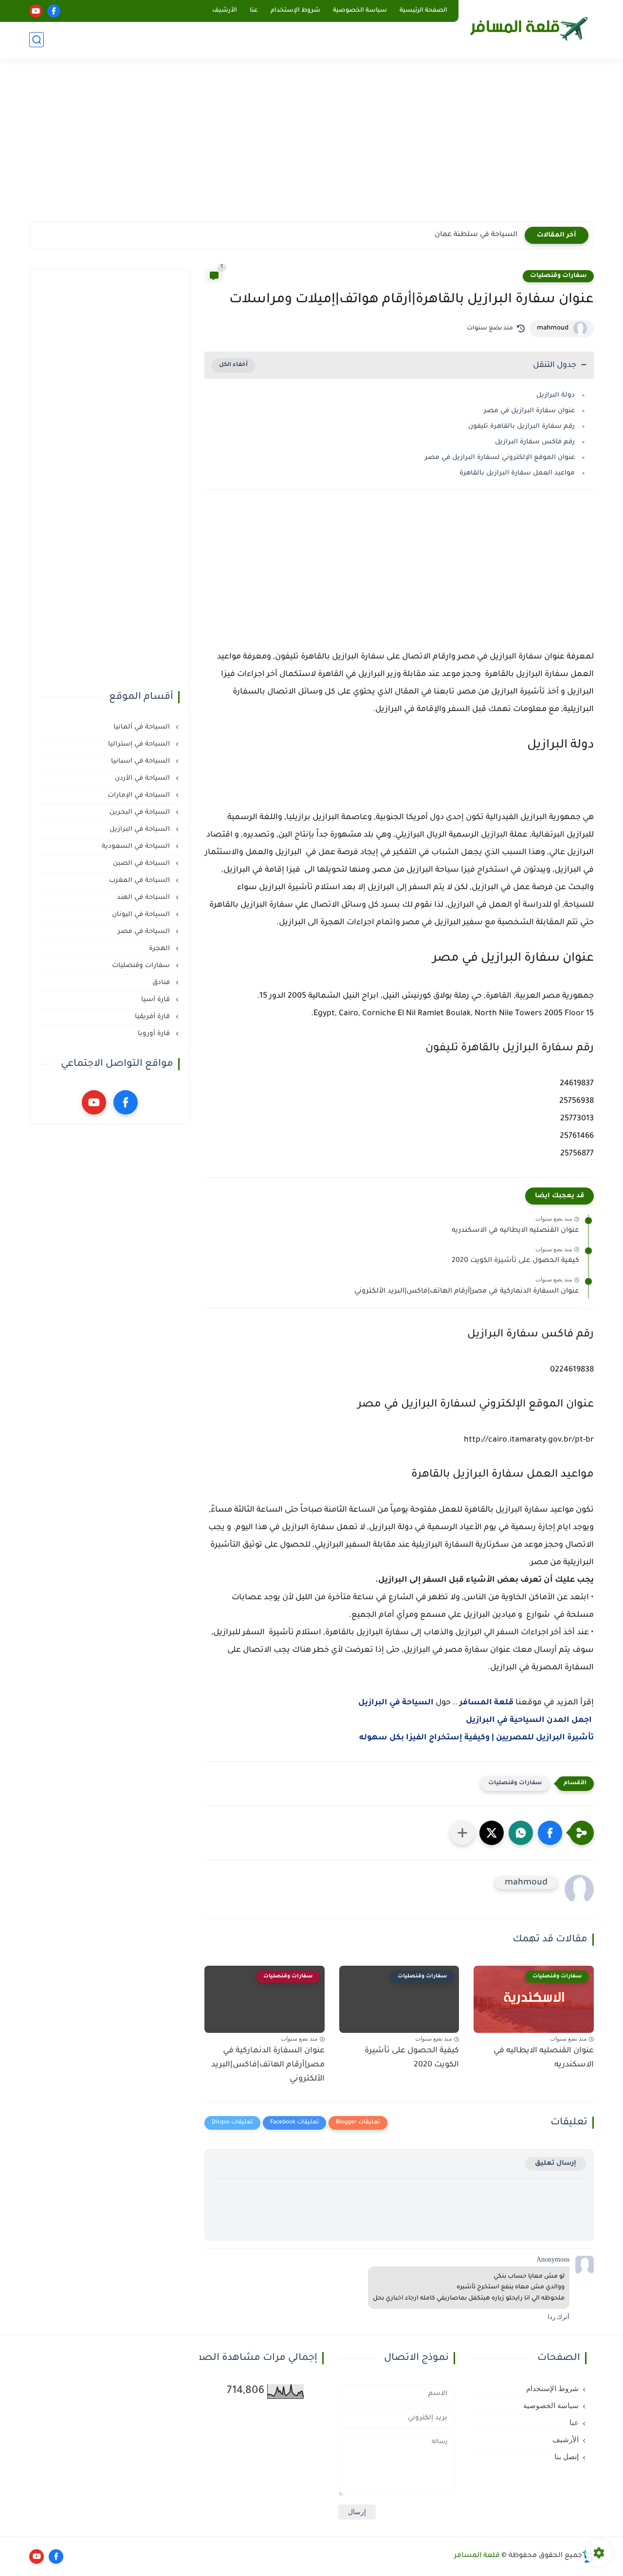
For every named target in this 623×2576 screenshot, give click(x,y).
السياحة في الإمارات (140, 795)
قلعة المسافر (486, 1703)
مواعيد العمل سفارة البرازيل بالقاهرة (517, 473)
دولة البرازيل (556, 395)
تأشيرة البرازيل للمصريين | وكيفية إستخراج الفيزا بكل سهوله (476, 1738)
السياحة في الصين (142, 864)
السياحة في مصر (145, 932)
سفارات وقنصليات (558, 276)
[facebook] (54, 11)
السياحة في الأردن (143, 778)
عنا (254, 11)
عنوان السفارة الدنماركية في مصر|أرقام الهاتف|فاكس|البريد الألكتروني (467, 1292)
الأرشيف (225, 11)
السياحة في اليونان (142, 915)
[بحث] (37, 40)
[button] (550, 1833)
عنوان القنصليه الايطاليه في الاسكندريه (515, 1231)
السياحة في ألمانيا (143, 727)
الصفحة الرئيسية (423, 11)
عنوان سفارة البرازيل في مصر (529, 411)
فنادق (162, 983)
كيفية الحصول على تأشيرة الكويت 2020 (515, 1261)
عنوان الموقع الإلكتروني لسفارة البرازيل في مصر (500, 458)
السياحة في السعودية (137, 847)
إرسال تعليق (556, 2164)
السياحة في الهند (144, 898)
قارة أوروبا (155, 1034)
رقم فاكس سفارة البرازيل (535, 442)
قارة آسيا (156, 1000)
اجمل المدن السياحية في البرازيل (529, 1720)
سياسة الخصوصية (360, 11)
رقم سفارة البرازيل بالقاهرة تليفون (522, 427)
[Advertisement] (311, 146)
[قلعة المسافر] (528, 28)
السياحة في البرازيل (396, 1703)
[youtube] (36, 11)
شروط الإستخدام (295, 11)
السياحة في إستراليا (140, 744)
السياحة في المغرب (140, 881)
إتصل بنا (567, 2457)
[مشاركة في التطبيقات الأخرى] (462, 1833)
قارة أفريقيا (153, 1017)
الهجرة (160, 949)
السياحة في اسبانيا (141, 761)
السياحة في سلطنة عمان (476, 235)
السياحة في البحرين (141, 813)
